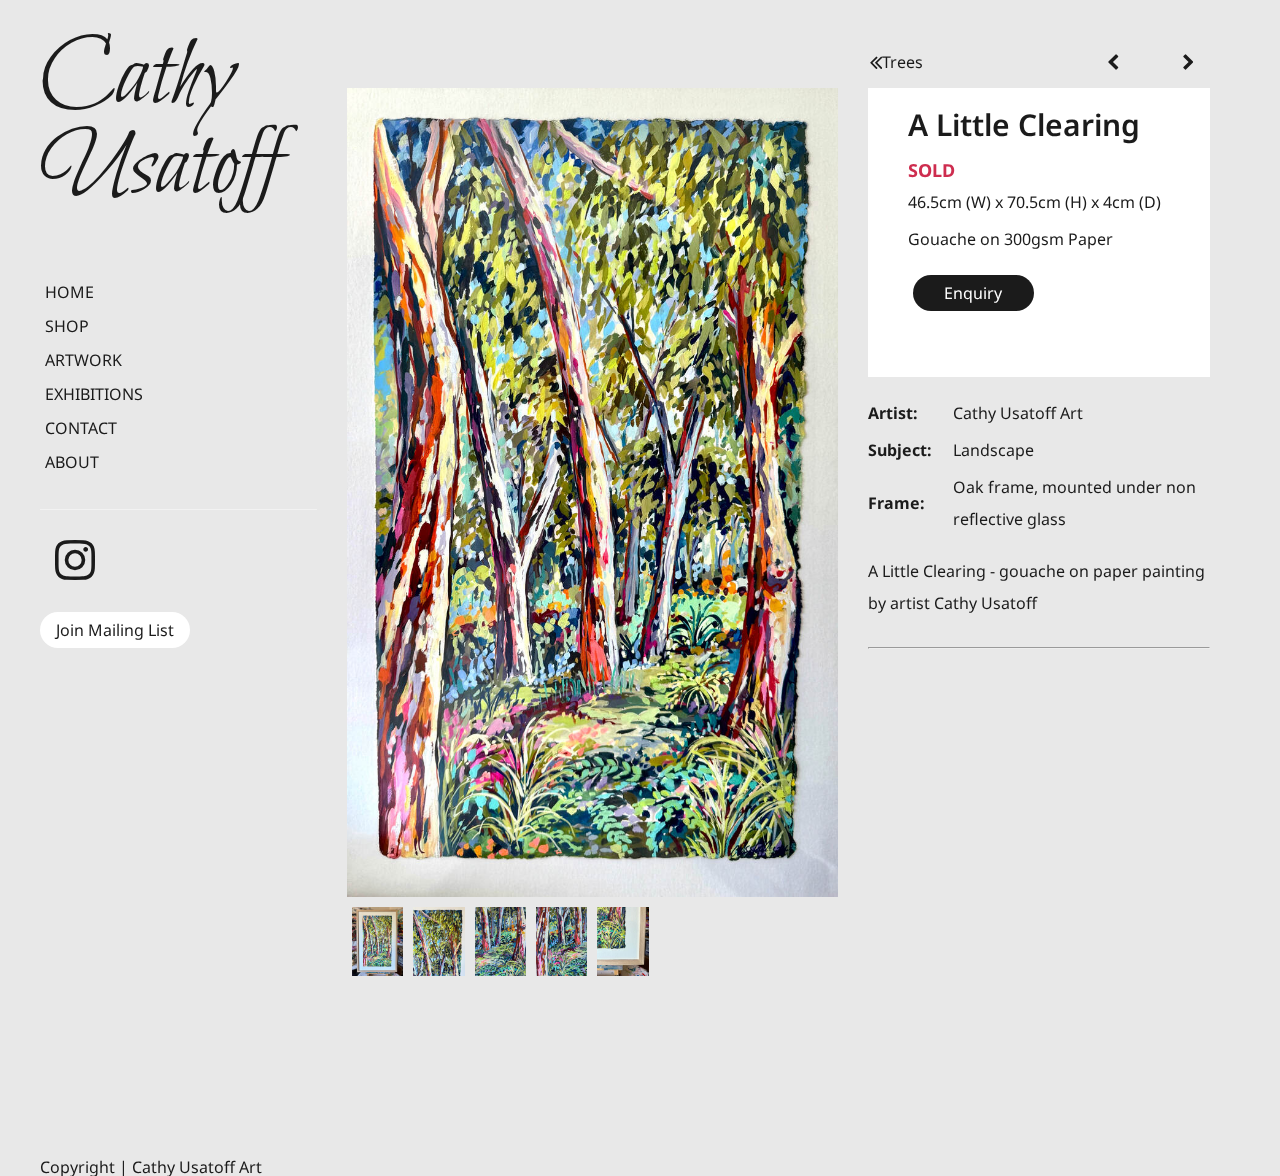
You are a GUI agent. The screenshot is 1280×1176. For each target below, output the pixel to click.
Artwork (83, 360)
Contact (81, 428)
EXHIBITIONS (94, 394)
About (72, 462)
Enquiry (973, 293)
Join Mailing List (115, 630)
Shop (67, 326)
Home (69, 292)
